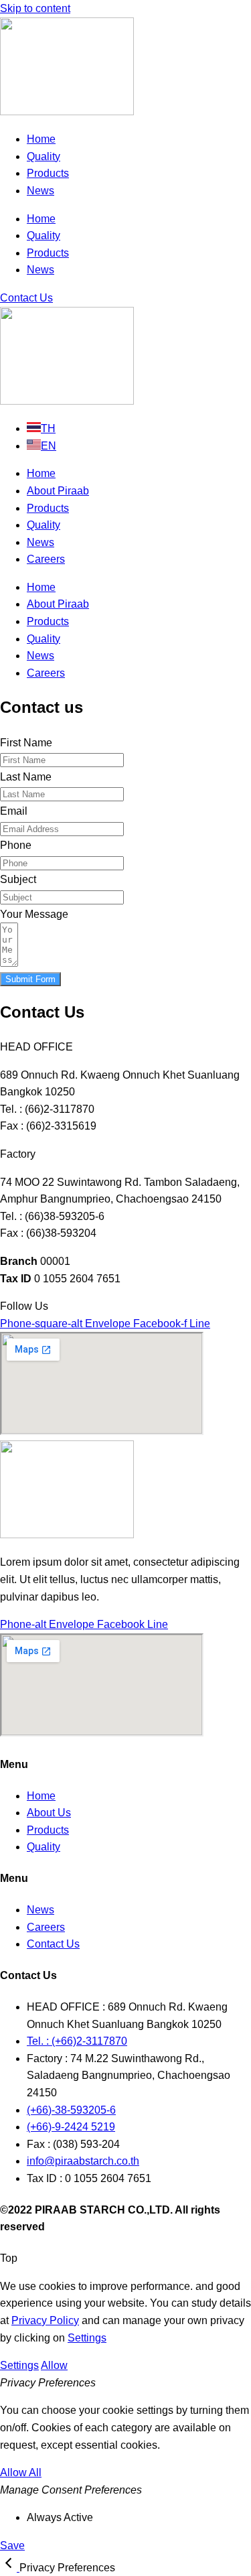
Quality (44, 156)
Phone (16, 845)
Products (48, 173)
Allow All (21, 2472)
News (40, 191)
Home (41, 139)
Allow (54, 2365)
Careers (46, 559)
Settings (87, 2338)
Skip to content (35, 8)
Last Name (26, 777)
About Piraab (58, 491)
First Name (26, 743)
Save (12, 2546)
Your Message (34, 914)
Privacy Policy (45, 2320)
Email (14, 811)
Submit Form (30, 979)
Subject (18, 879)
